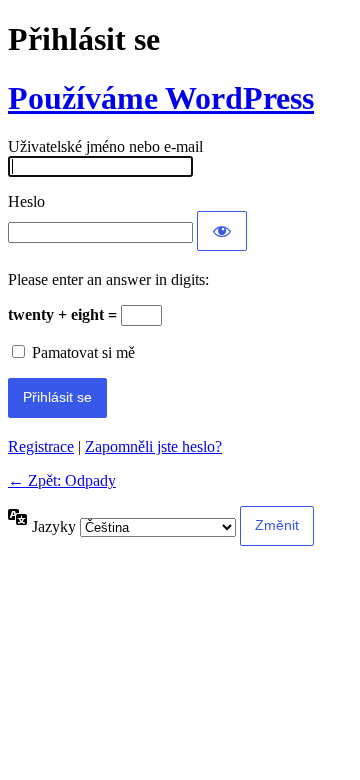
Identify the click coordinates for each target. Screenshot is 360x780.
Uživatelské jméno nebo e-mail (105, 146)
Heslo (26, 201)
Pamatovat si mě (83, 352)
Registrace (41, 446)
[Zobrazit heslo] (222, 231)
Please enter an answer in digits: (108, 279)
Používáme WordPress (161, 98)
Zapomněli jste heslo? (153, 446)
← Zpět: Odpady (62, 480)
